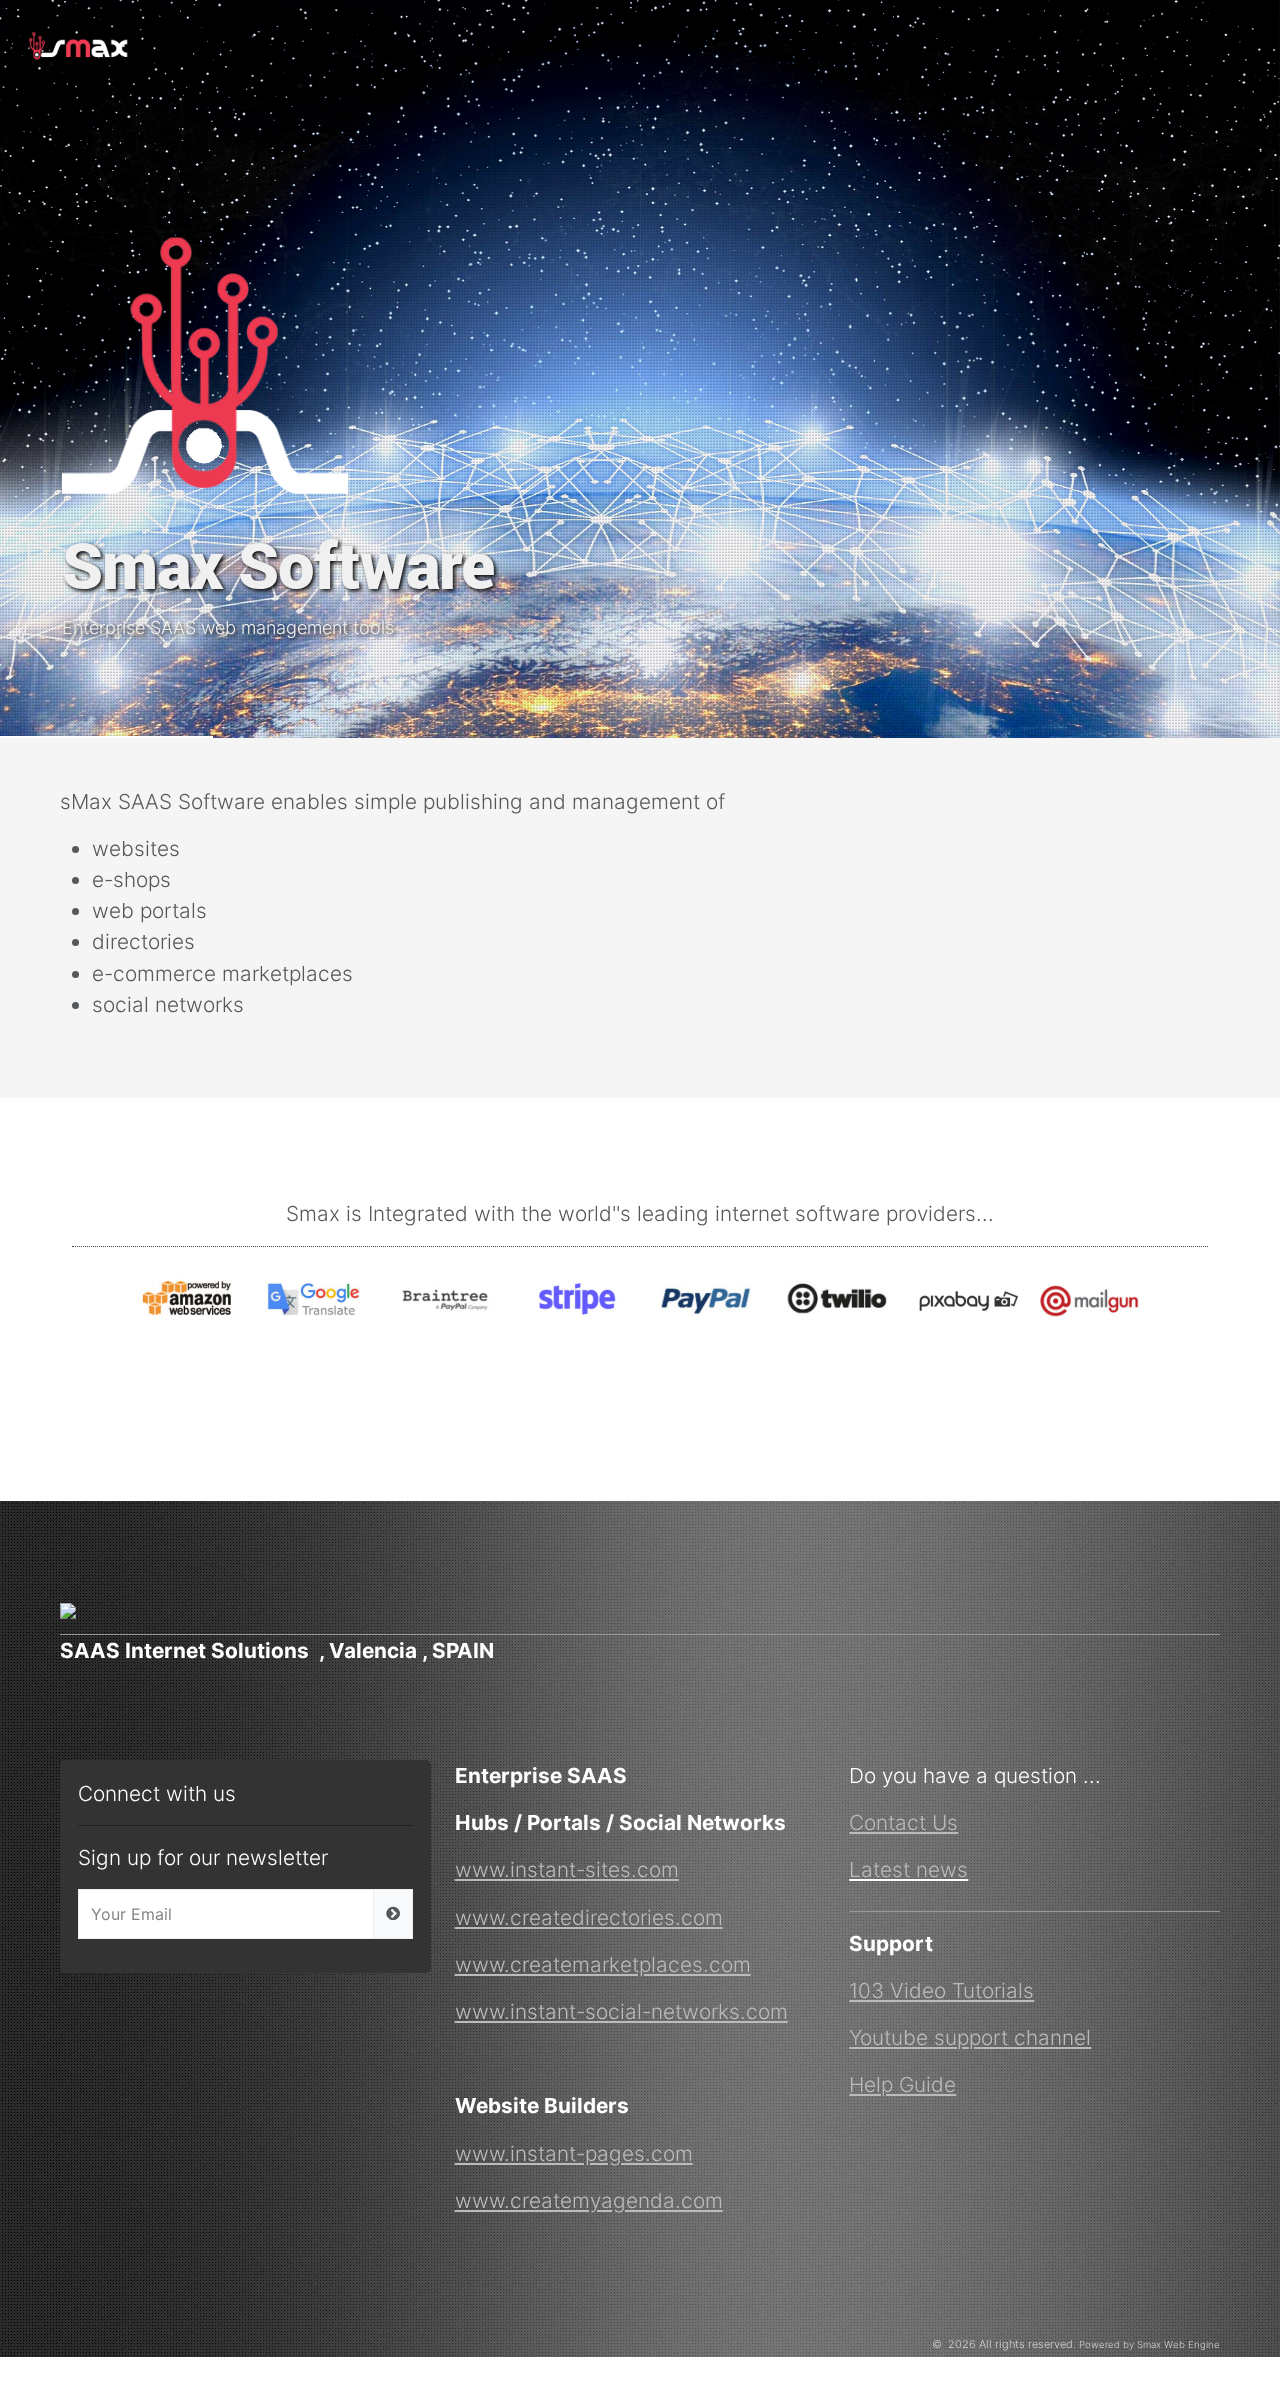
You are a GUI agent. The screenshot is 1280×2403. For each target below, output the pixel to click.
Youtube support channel (970, 2037)
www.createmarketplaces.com (603, 1964)
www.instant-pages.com (574, 2153)
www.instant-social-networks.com (621, 2011)
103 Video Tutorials (941, 1990)
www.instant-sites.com (567, 1869)
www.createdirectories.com (589, 1917)
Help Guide (902, 2084)
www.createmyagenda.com (589, 2200)
